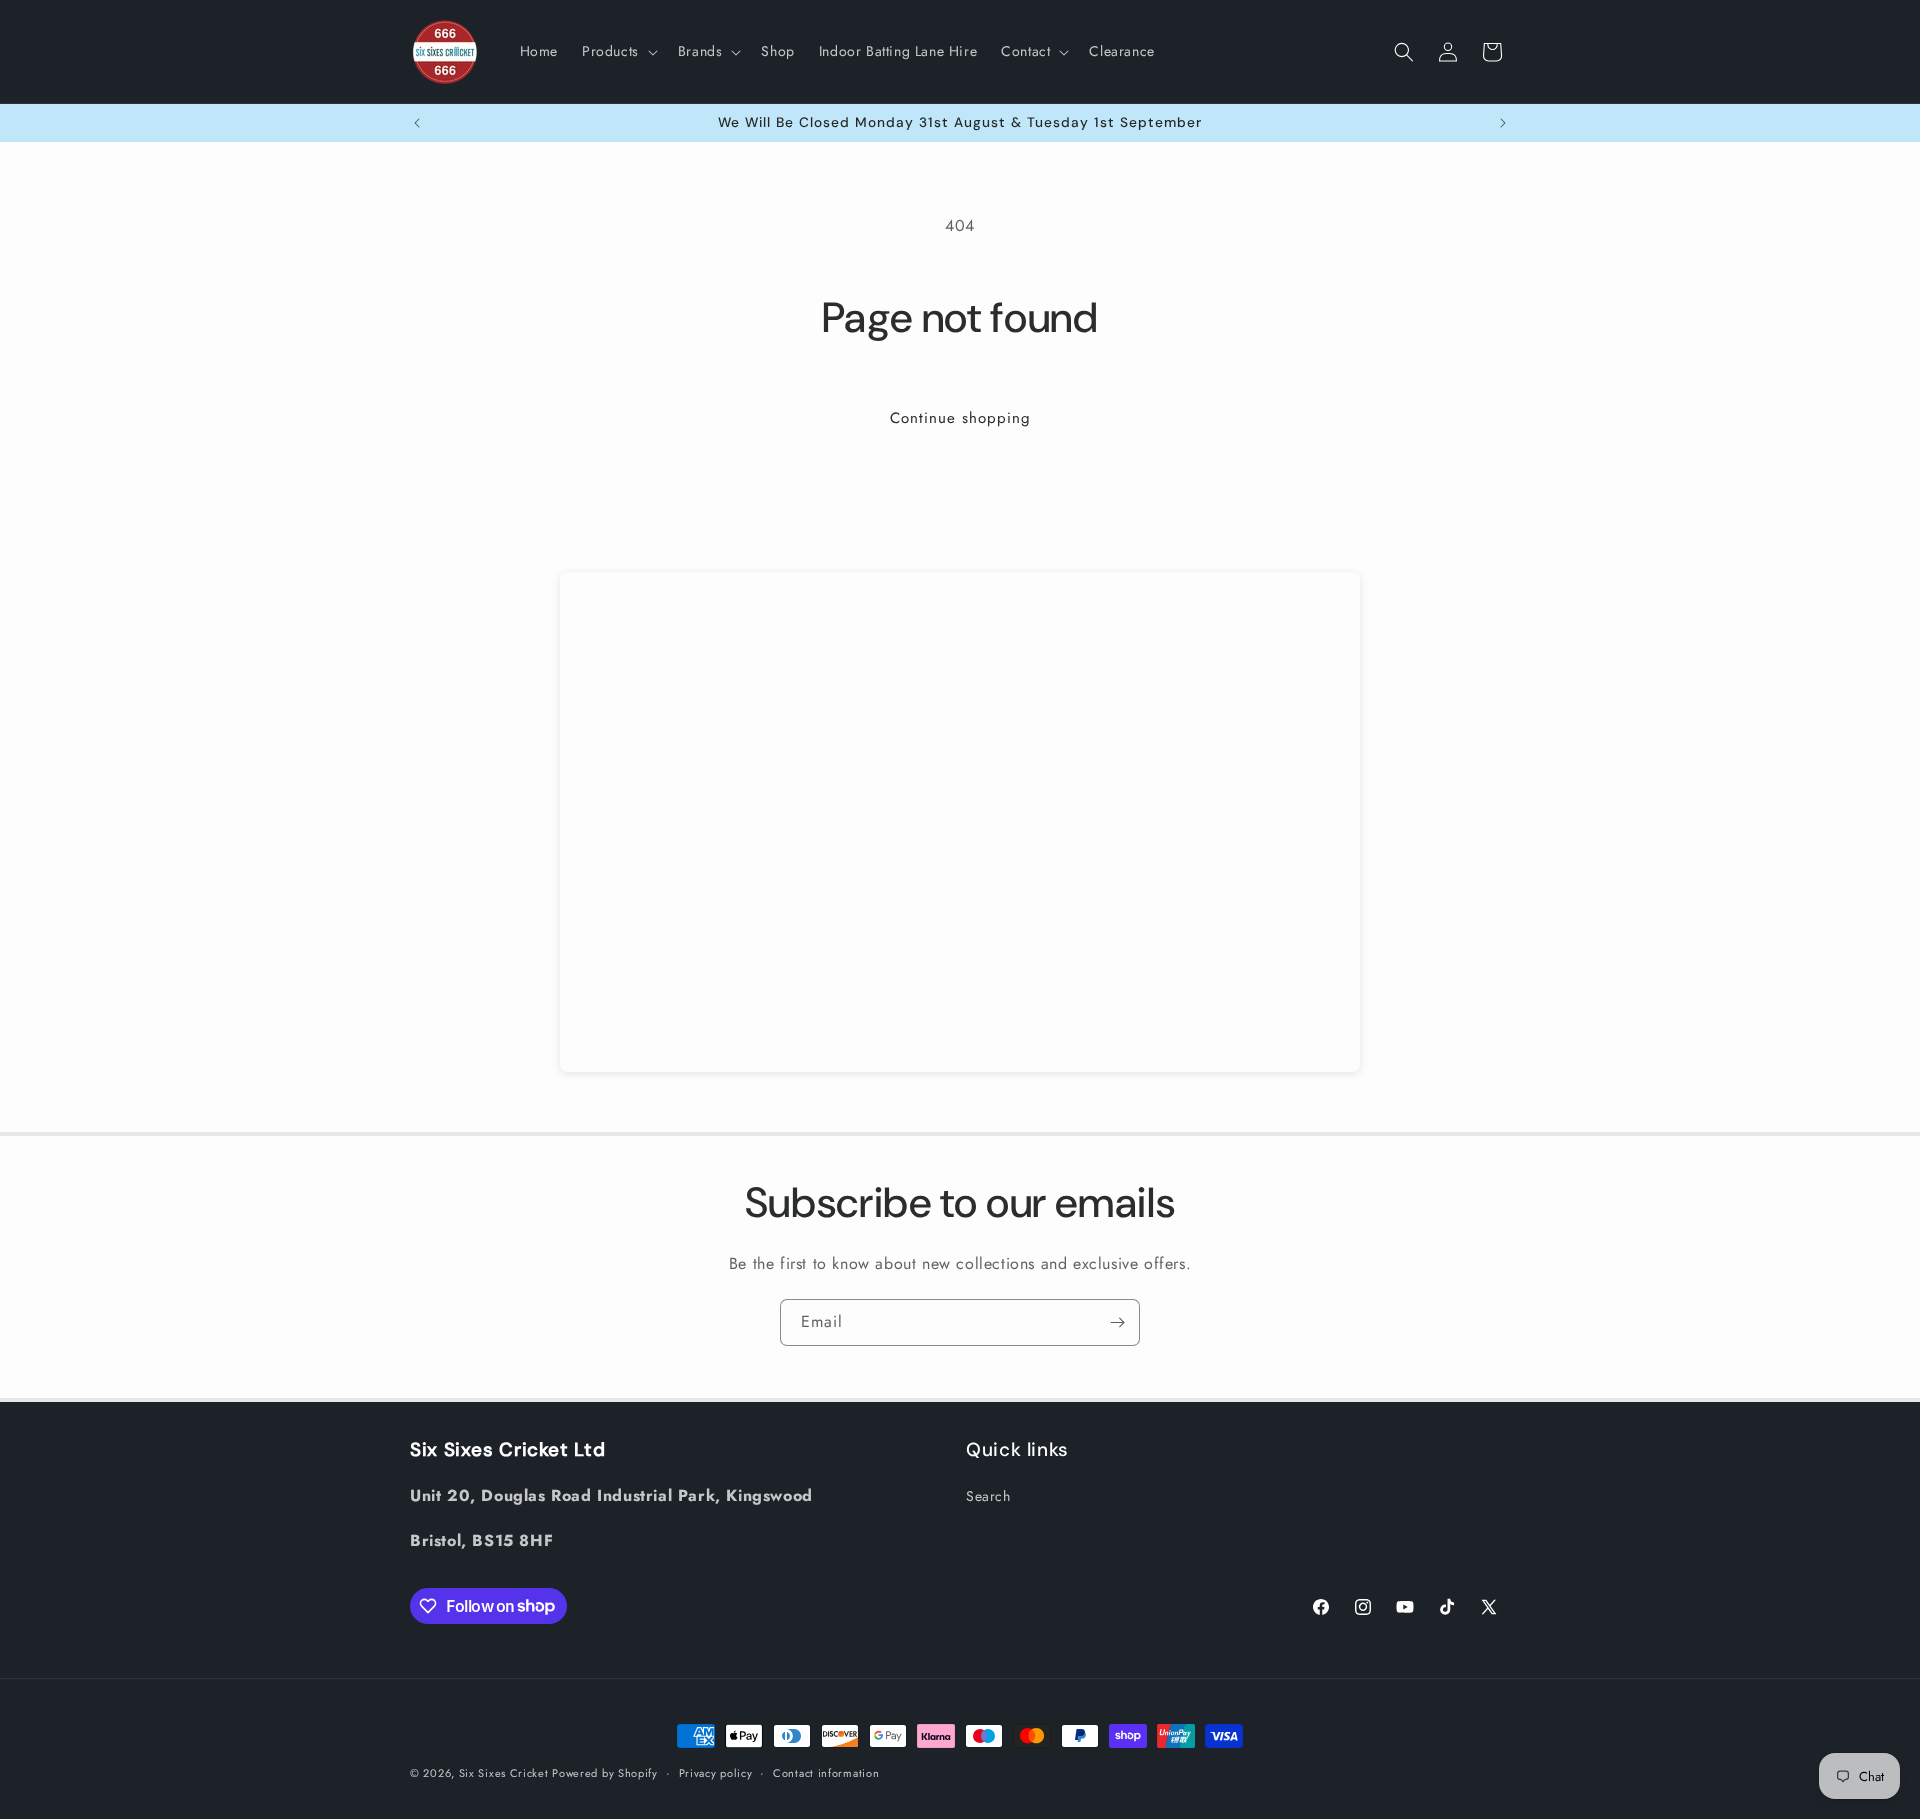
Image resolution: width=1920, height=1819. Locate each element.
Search (988, 1496)
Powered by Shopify (605, 1773)
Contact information (826, 1772)
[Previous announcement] (417, 123)
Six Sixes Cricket (506, 1773)
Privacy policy (716, 1772)
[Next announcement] (1503, 123)
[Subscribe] (1117, 1322)
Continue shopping (960, 418)
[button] (618, 51)
